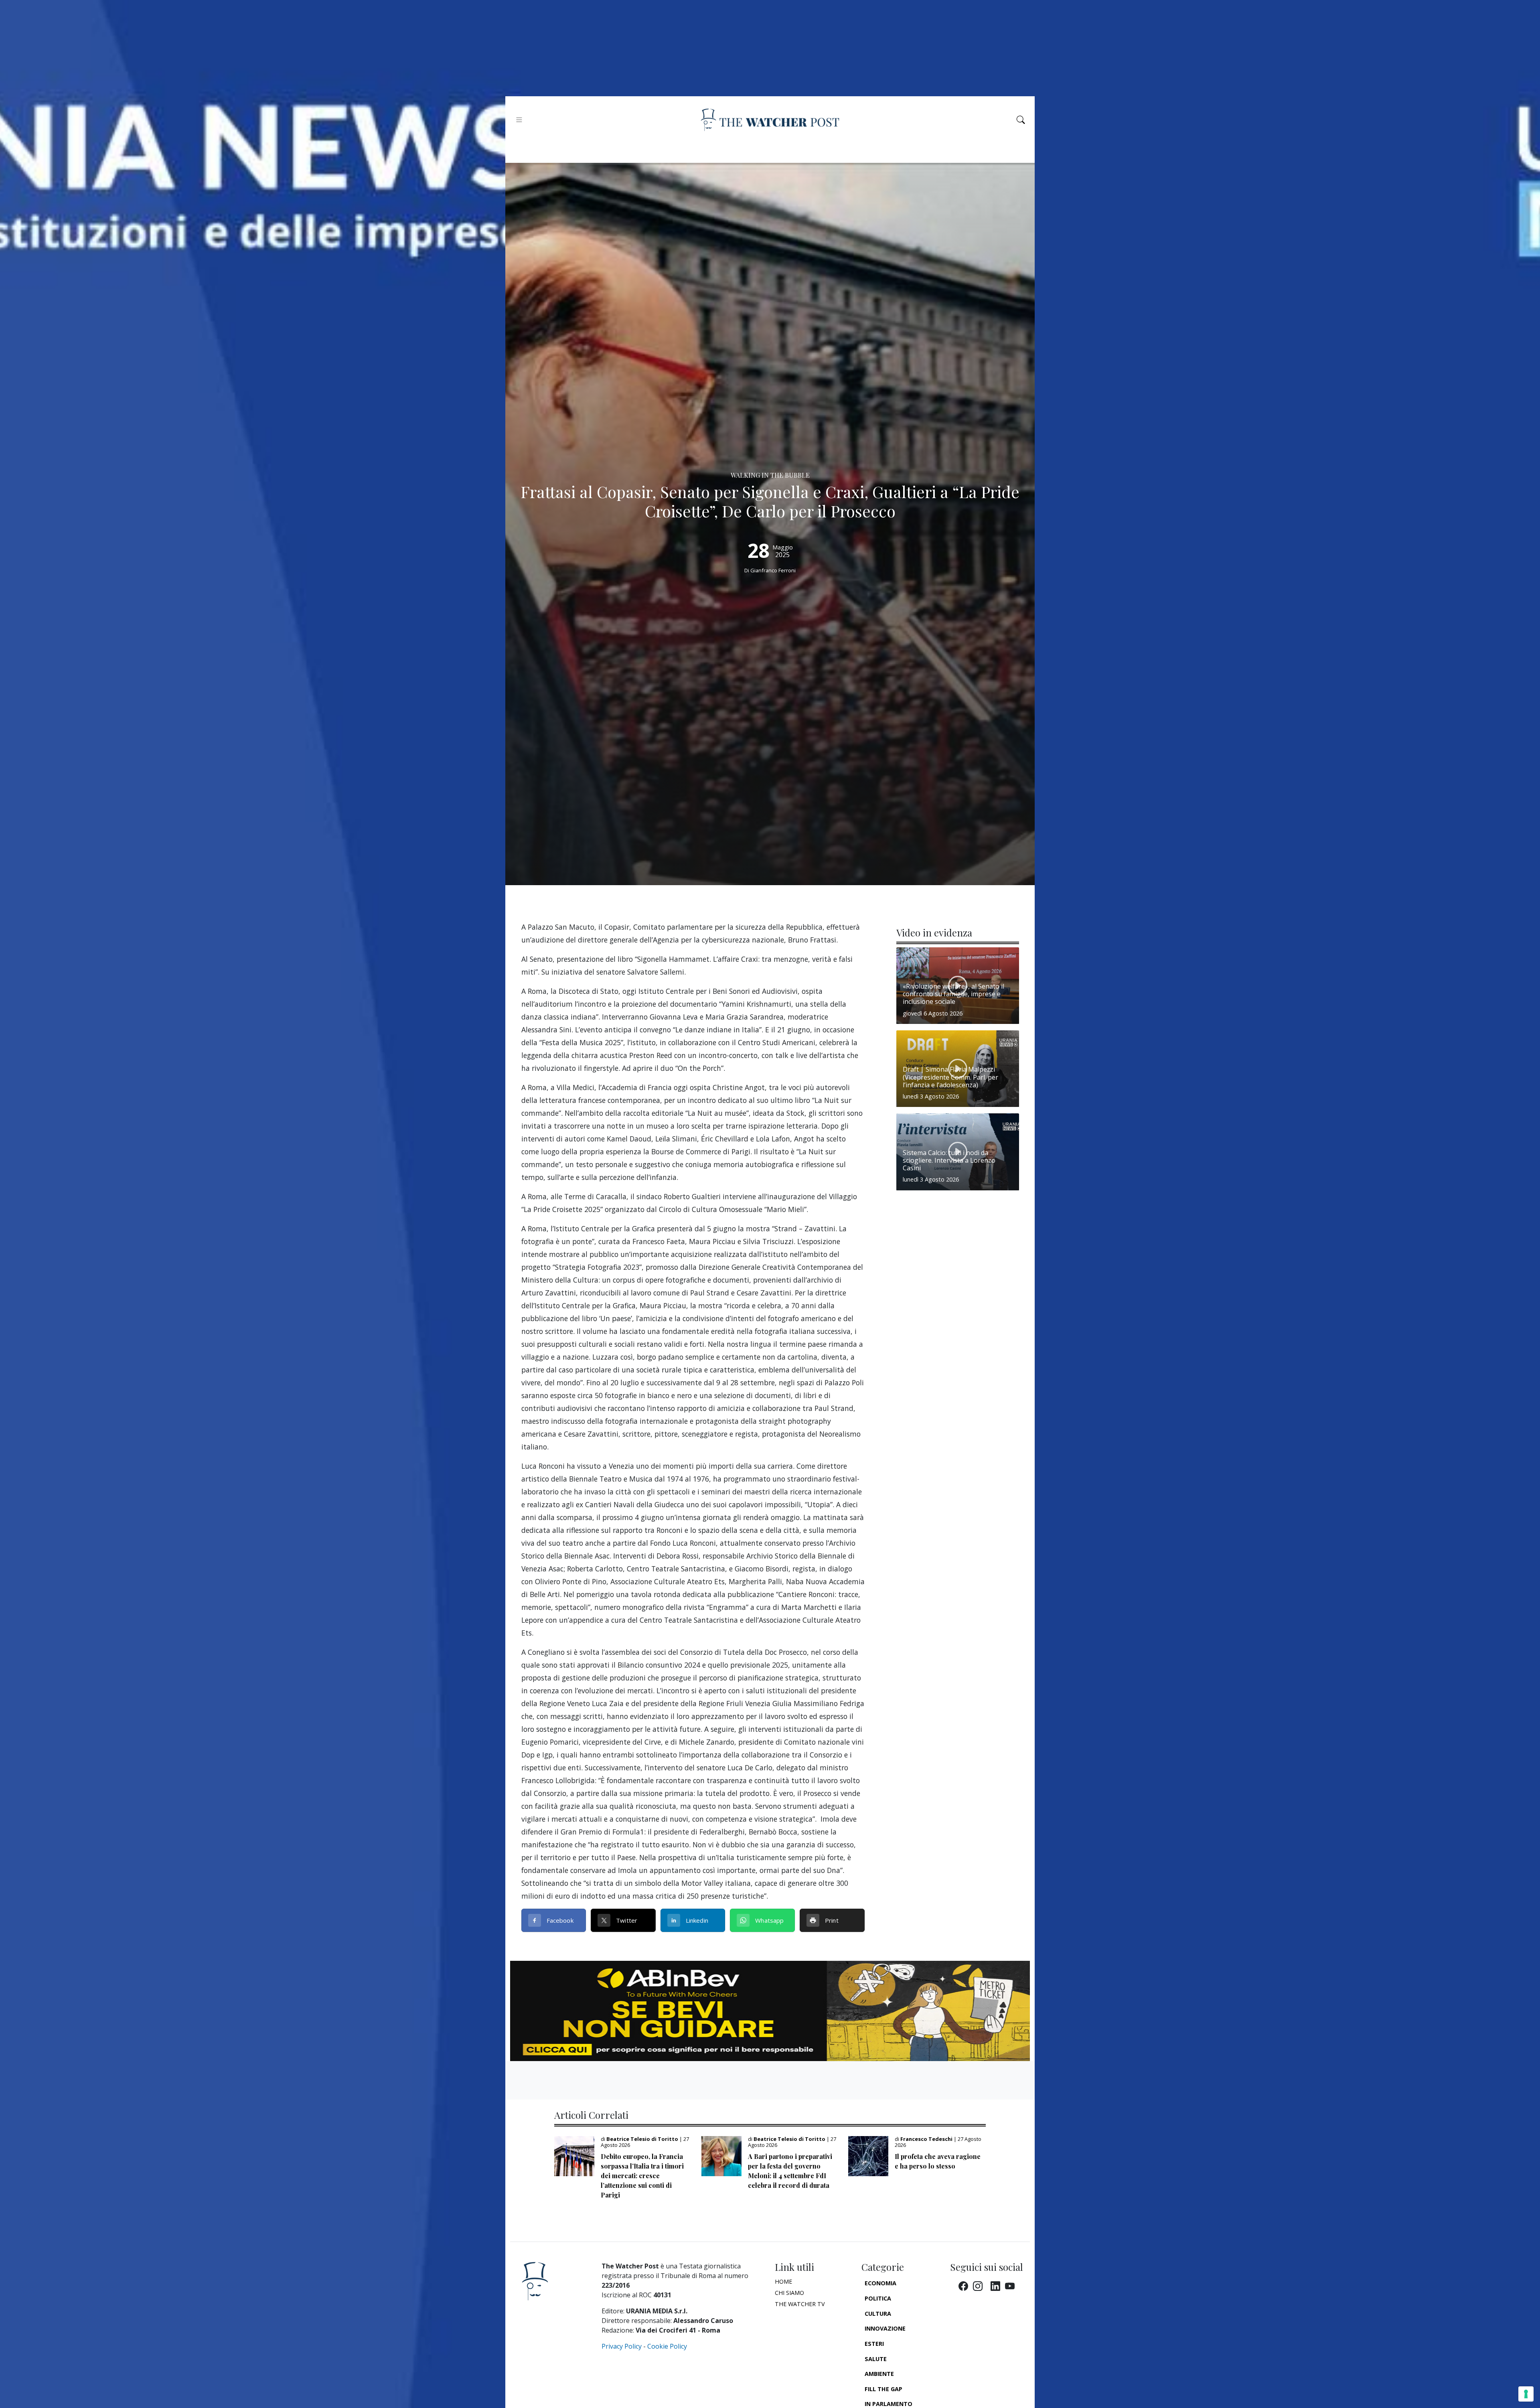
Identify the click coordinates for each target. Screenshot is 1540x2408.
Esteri (874, 2344)
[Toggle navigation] (519, 120)
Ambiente (879, 2374)
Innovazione (885, 2328)
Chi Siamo (789, 2293)
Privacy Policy (622, 2346)
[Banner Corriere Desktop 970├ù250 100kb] (770, 2010)
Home (783, 2281)
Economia (880, 2283)
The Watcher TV (800, 2304)
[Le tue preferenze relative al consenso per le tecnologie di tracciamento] (1526, 2394)
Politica (878, 2298)
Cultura (878, 2314)
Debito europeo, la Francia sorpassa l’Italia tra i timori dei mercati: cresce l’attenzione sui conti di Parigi (642, 2176)
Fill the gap (883, 2389)
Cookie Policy (667, 2346)
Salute (876, 2359)
